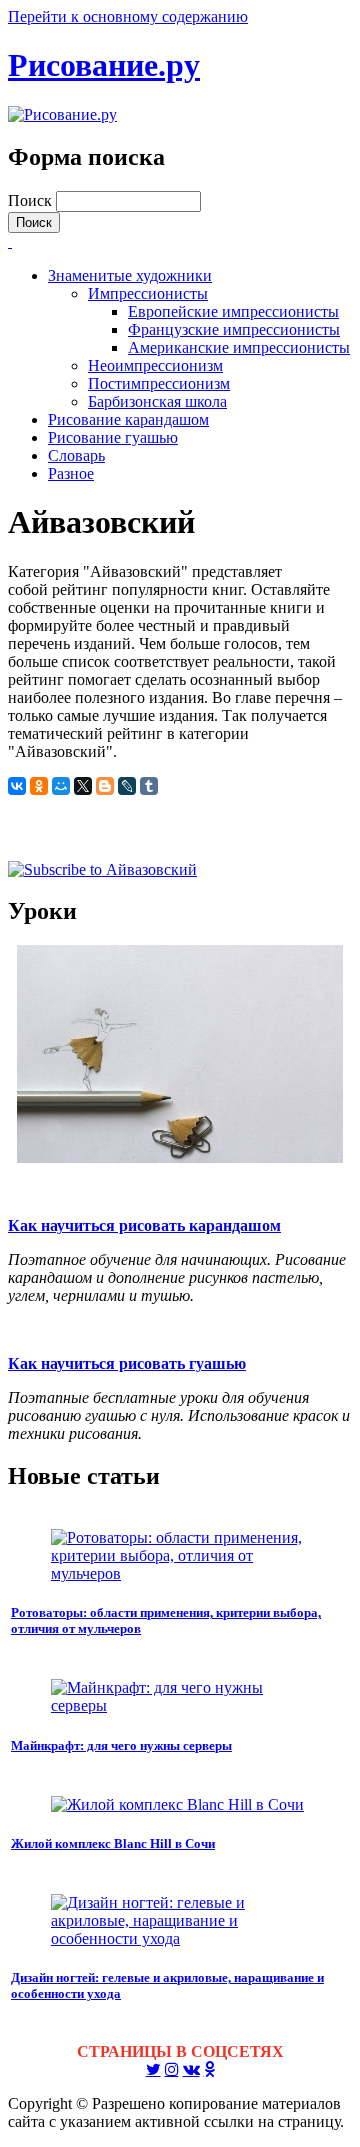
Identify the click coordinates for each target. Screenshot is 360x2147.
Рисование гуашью (113, 437)
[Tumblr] (149, 786)
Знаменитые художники (130, 275)
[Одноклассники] (39, 786)
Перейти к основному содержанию (128, 16)
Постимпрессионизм (159, 383)
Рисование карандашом (128, 419)
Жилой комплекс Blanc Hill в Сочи (113, 1843)
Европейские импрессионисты (233, 311)
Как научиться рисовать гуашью (127, 1363)
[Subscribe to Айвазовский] (102, 869)
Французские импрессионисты (234, 329)
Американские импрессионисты (239, 347)
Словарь (76, 455)
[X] (83, 786)
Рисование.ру (104, 65)
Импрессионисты (148, 293)
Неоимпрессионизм (155, 365)
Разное (71, 473)
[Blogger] (105, 786)
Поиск (32, 200)
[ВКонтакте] (17, 786)
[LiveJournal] (127, 786)
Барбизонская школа (157, 401)
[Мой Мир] (61, 786)
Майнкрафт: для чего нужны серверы (121, 1745)
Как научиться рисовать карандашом (144, 1225)
